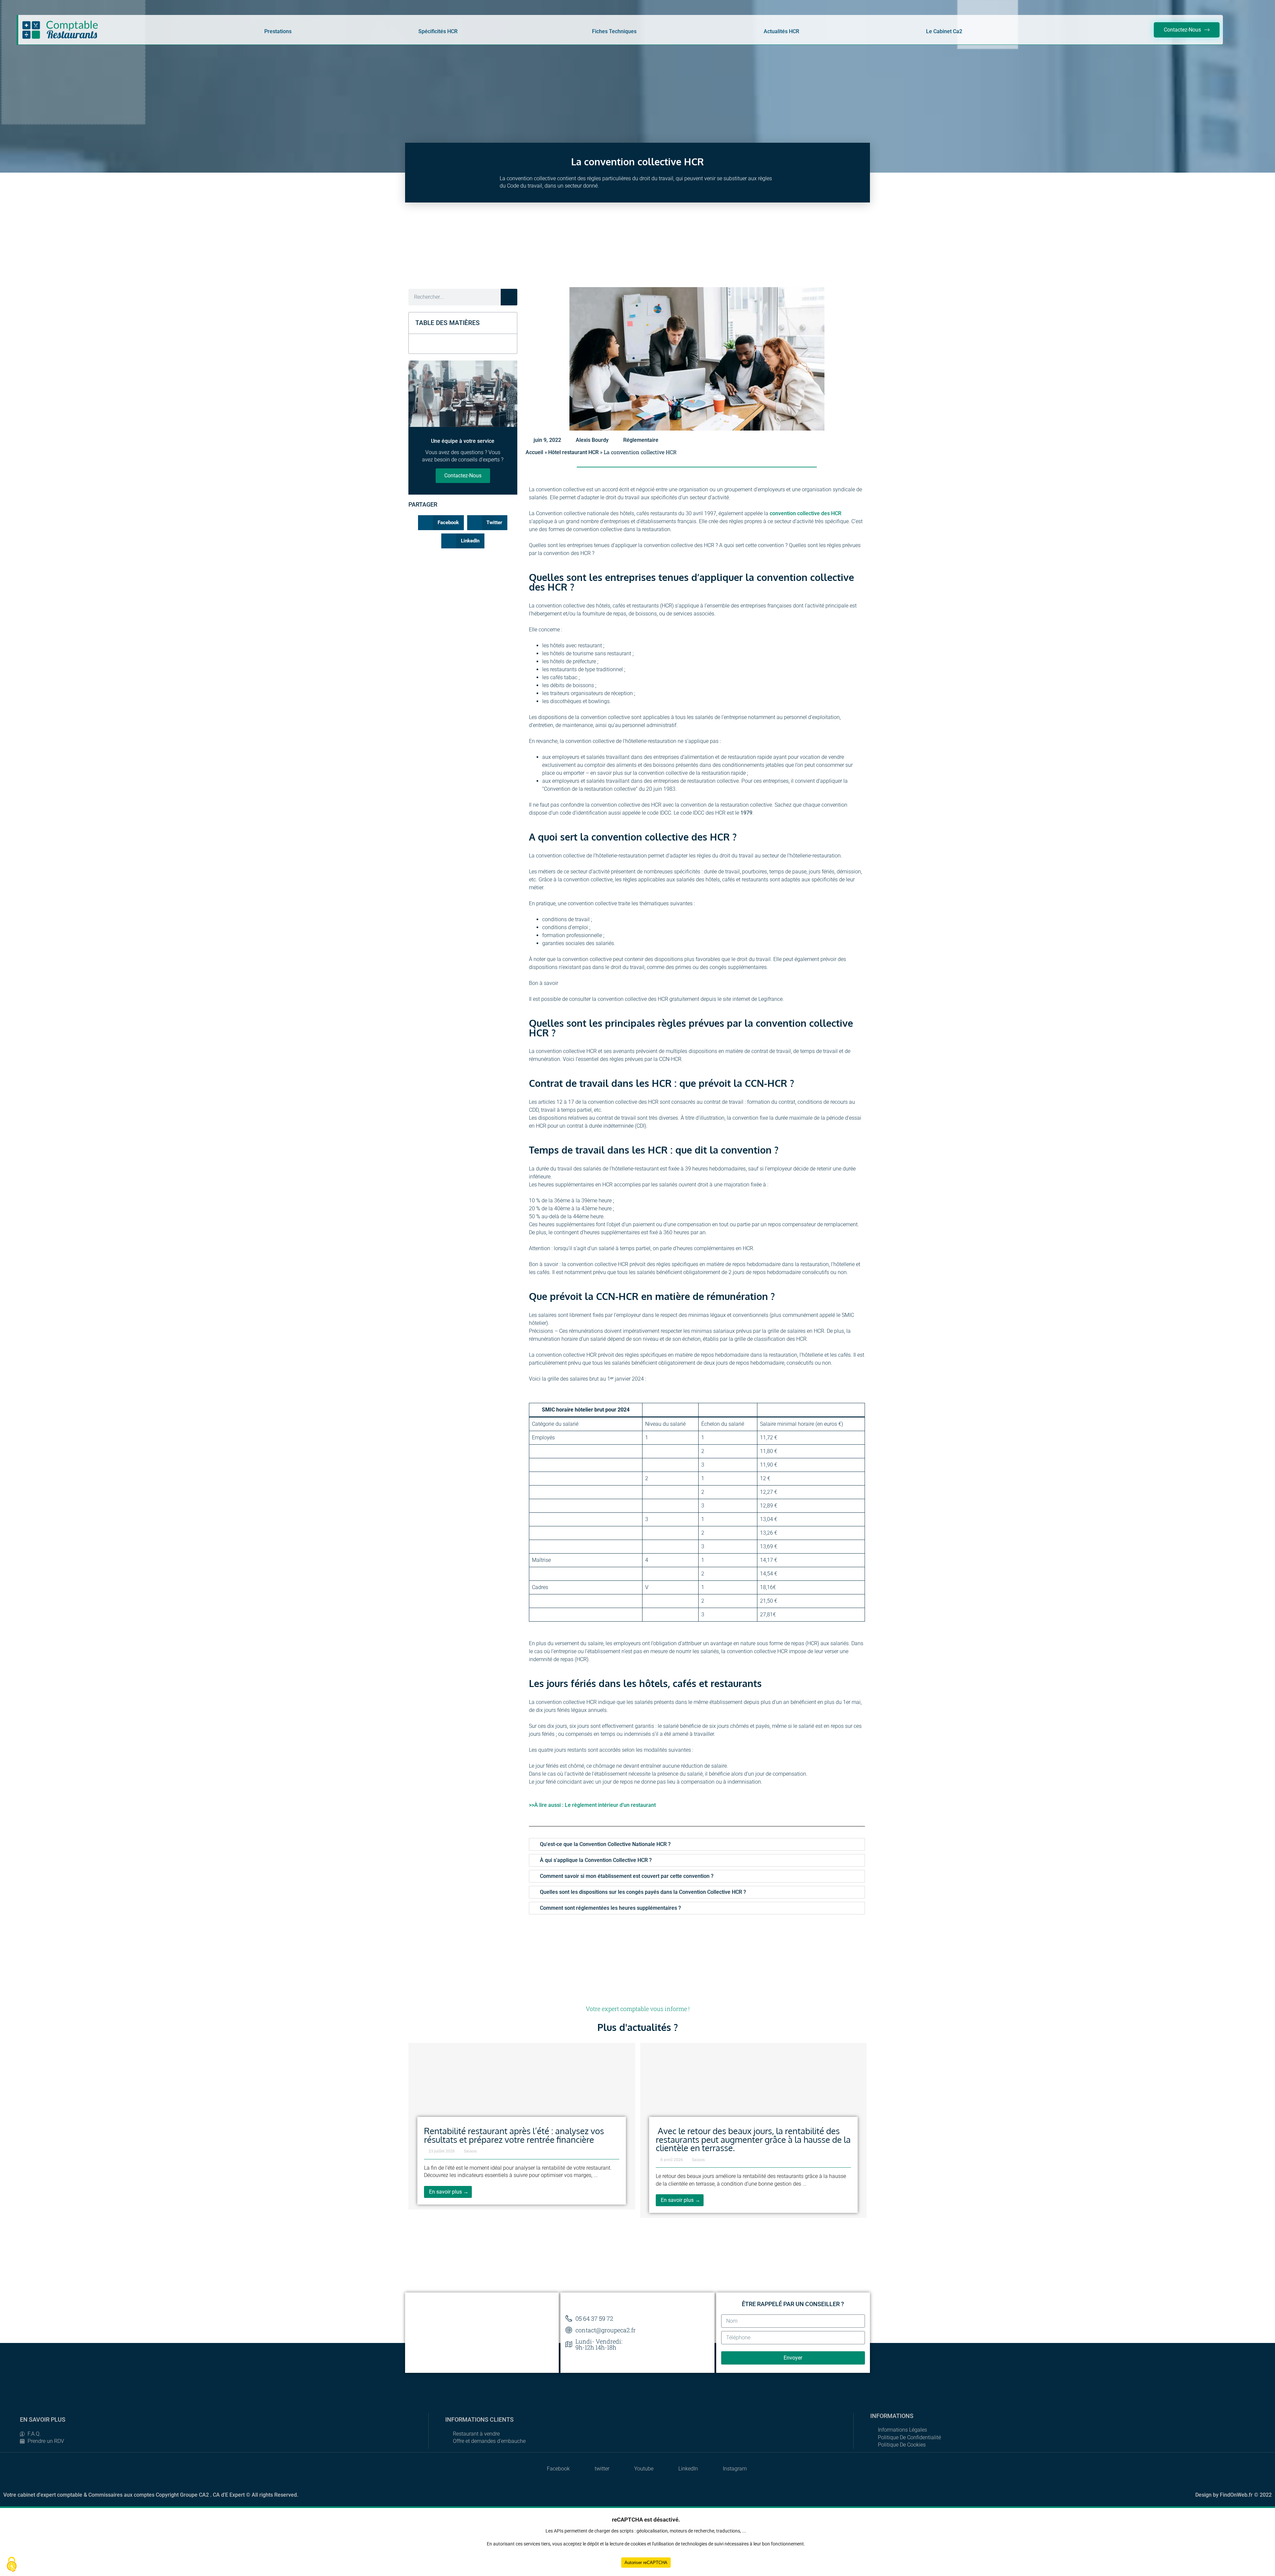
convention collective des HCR (806, 513)
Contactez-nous (463, 476)
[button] (508, 323)
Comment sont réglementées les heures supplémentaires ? (610, 1908)
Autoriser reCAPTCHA (646, 2563)
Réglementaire (641, 440)
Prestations (278, 31)
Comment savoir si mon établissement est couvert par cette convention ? (627, 1876)
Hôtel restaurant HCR (573, 452)
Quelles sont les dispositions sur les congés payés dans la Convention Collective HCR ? (643, 1892)
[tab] (697, 1844)
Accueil (534, 452)
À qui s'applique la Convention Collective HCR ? (596, 1860)
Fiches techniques (614, 31)
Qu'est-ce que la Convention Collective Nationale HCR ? (605, 1844)
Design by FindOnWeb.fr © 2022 (1233, 2495)
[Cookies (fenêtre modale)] (12, 2565)
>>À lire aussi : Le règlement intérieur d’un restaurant (592, 1805)
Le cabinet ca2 (944, 31)
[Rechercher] (509, 297)
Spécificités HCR (438, 31)
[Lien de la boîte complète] (522, 2126)
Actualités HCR (781, 31)
